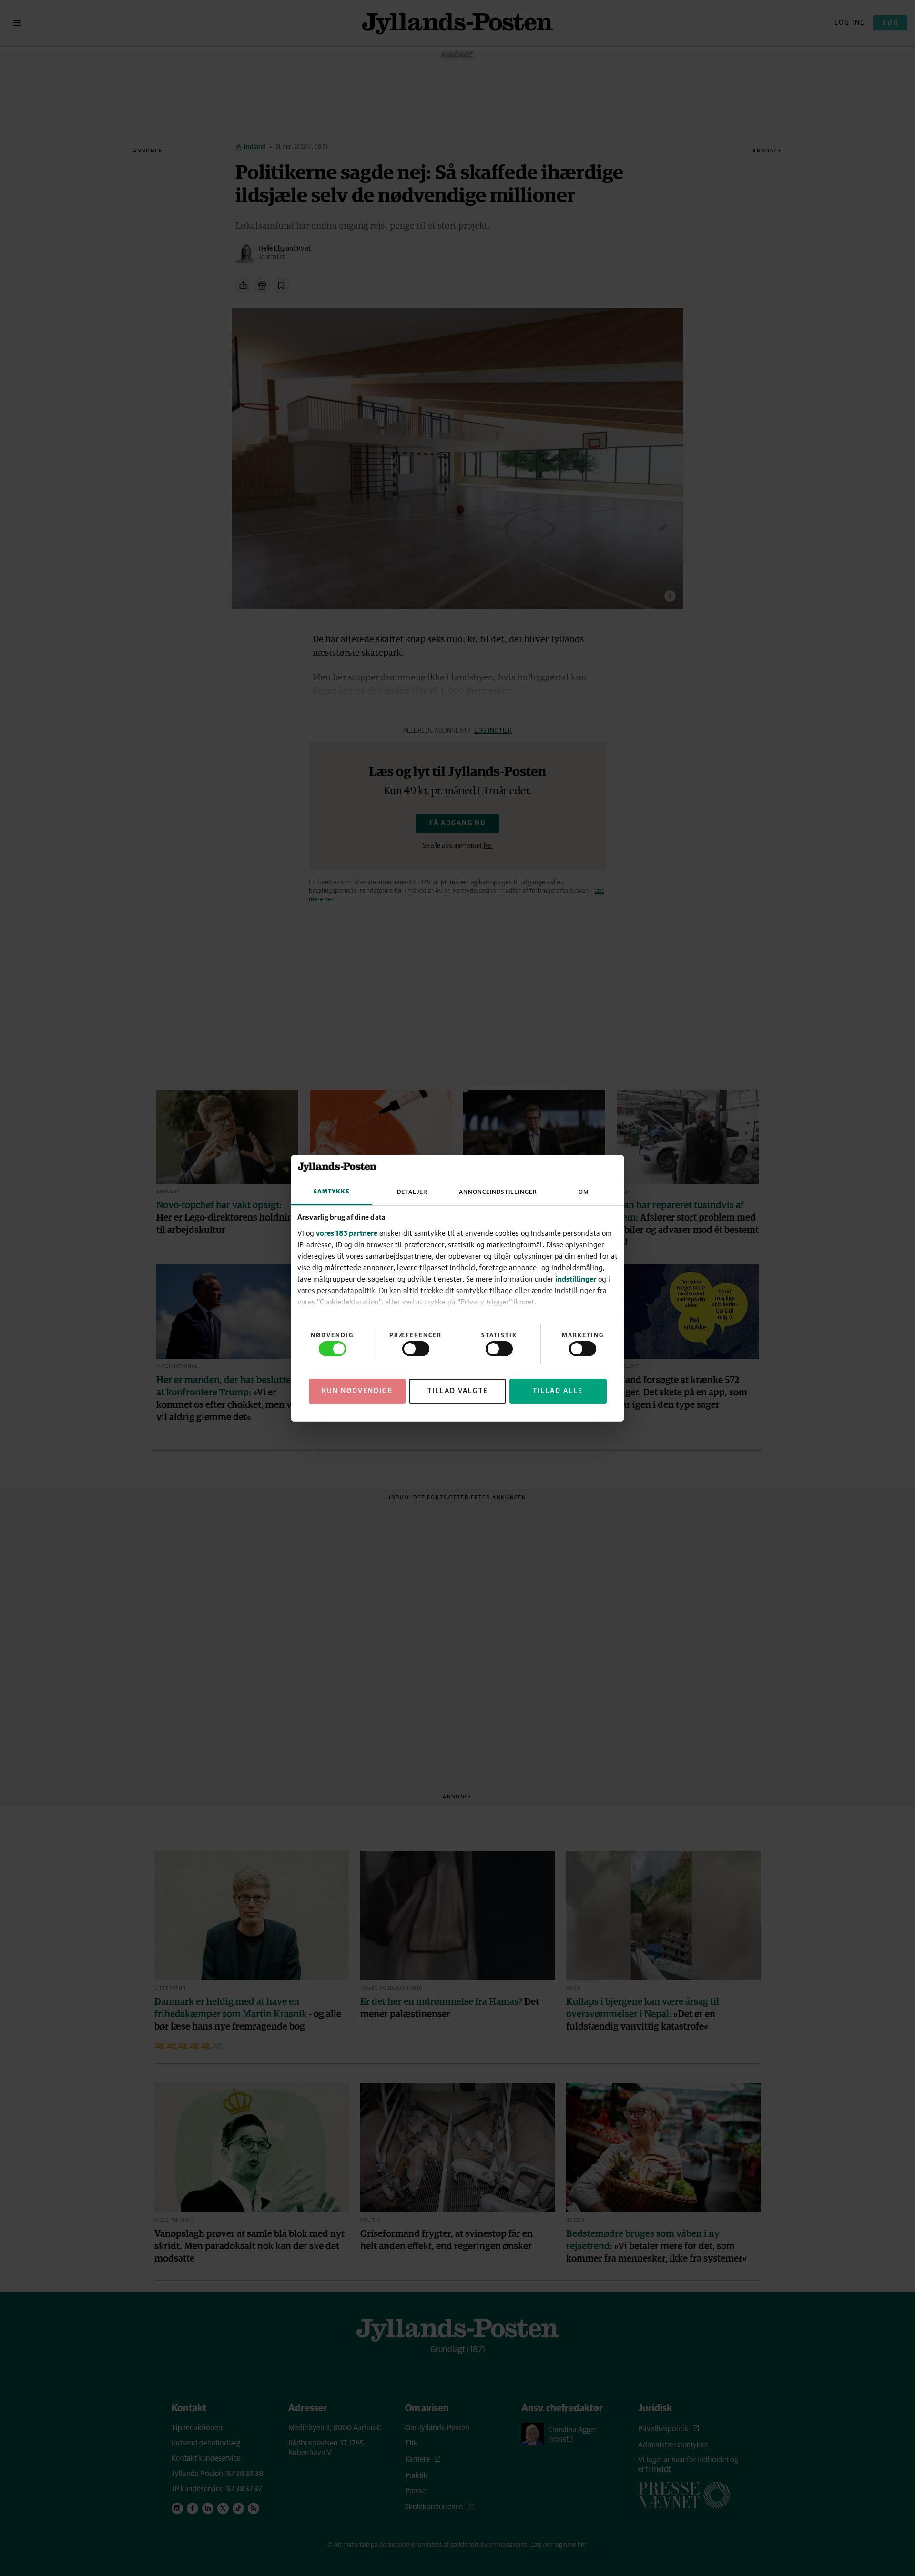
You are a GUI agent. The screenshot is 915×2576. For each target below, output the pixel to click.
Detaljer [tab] (412, 1192)
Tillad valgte (458, 1390)
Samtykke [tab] (331, 1192)
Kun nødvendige (357, 1390)
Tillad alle (558, 1390)
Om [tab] (584, 1192)
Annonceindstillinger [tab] (498, 1192)
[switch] (416, 1349)
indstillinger (576, 1279)
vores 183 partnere (347, 1233)
